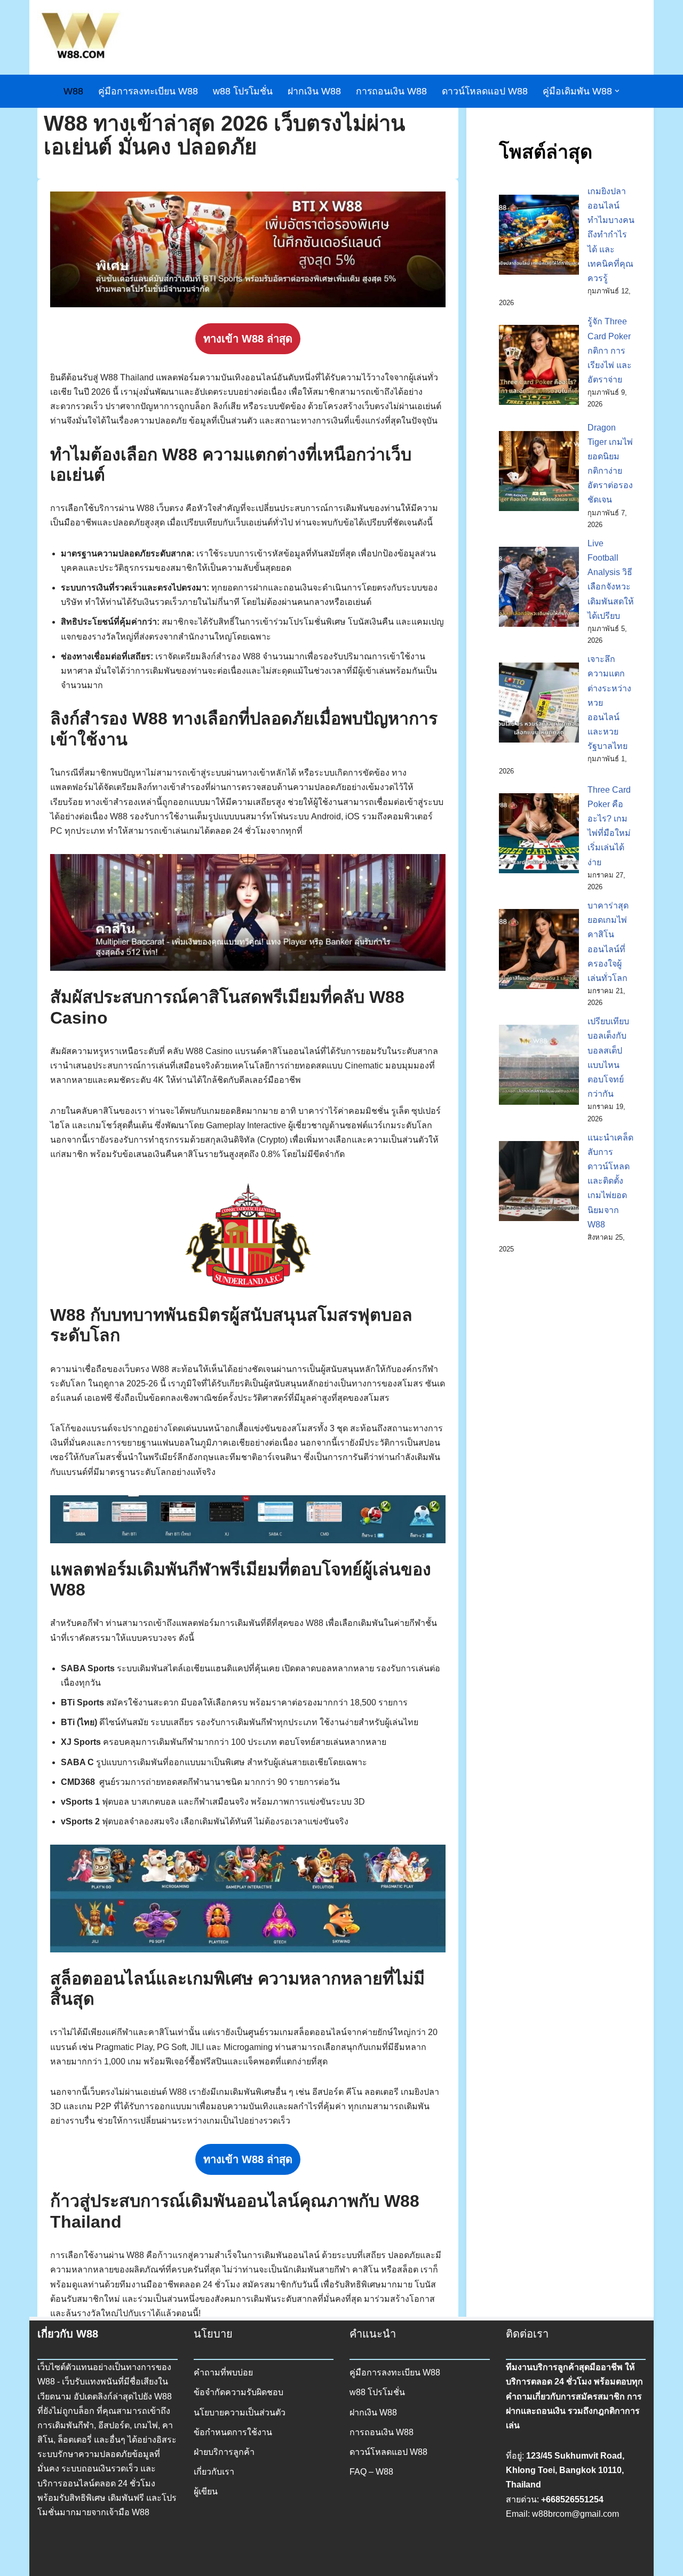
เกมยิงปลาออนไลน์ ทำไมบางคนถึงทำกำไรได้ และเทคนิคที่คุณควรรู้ (611, 235)
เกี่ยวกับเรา (214, 2472)
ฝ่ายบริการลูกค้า (224, 2452)
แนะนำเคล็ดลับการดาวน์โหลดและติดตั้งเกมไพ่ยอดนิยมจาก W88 (610, 1181)
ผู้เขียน (206, 2491)
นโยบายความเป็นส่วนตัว (240, 2412)
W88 (73, 91)
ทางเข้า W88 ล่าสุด (248, 339)
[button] (617, 91)
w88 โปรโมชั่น (243, 91)
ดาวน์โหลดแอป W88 (485, 91)
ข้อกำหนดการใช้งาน (233, 2432)
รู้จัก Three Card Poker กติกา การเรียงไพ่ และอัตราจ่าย (610, 350)
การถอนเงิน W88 (391, 91)
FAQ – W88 (371, 2472)
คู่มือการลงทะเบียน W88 (148, 91)
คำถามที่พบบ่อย (223, 2372)
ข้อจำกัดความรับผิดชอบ (239, 2392)
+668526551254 (572, 2499)
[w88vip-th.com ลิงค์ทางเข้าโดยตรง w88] (81, 37)
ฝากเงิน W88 (314, 91)
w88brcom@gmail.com (575, 2514)
